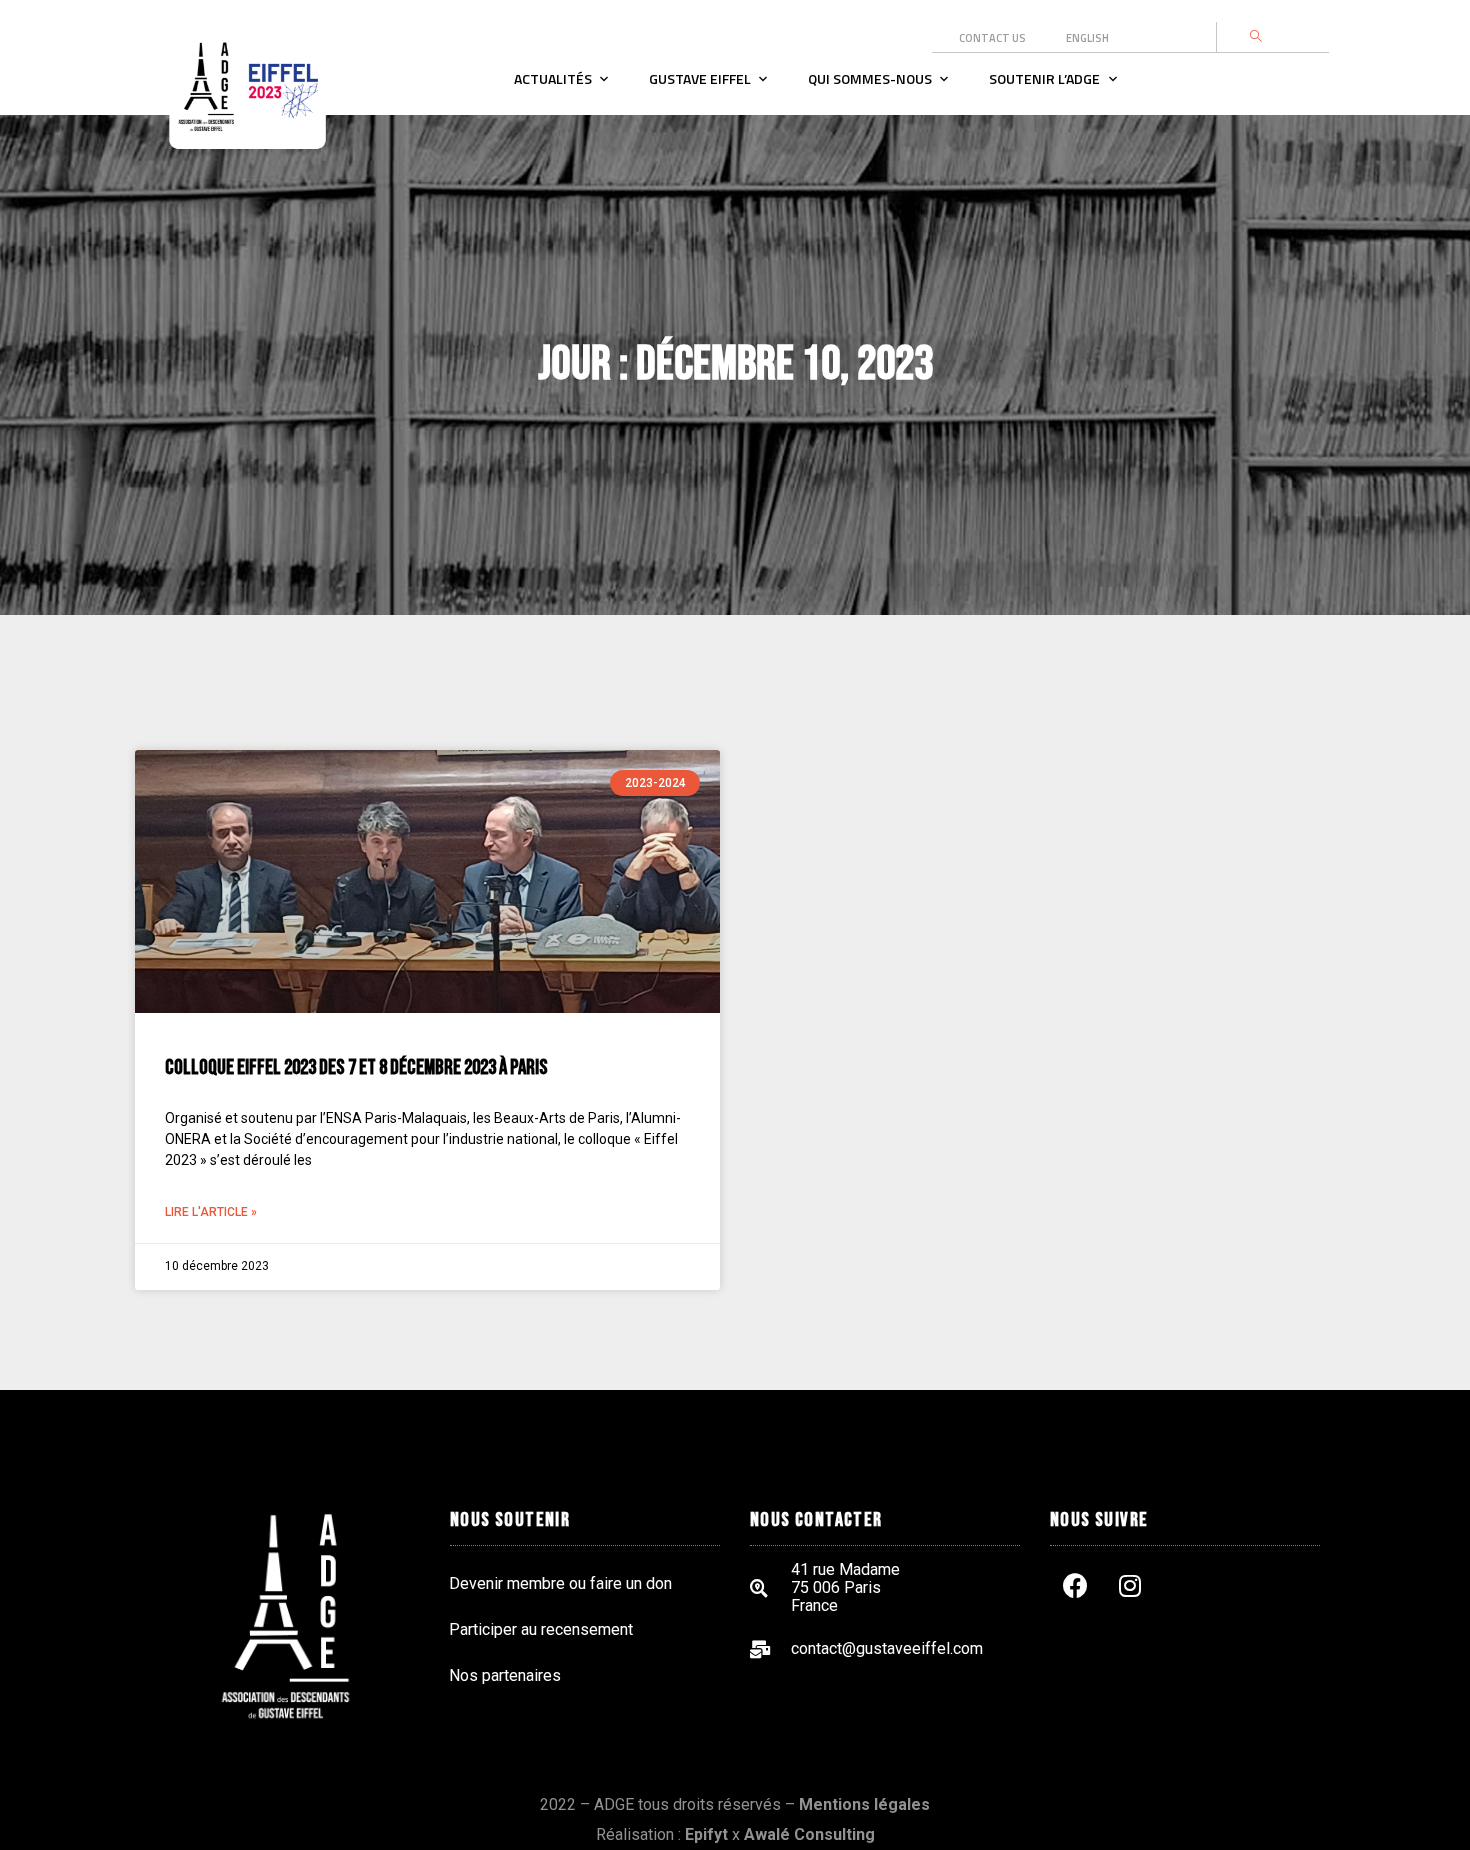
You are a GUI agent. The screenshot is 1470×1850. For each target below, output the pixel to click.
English (1087, 38)
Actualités (553, 78)
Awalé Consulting (809, 1834)
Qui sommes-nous (870, 78)
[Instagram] (1130, 1586)
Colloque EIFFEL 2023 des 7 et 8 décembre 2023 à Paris (356, 1067)
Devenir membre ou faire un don (560, 1583)
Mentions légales (864, 1804)
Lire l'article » (211, 1212)
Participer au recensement (541, 1629)
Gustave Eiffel (700, 78)
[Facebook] (1075, 1586)
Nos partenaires (505, 1675)
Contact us (992, 38)
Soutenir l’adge (1044, 78)
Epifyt (706, 1834)
